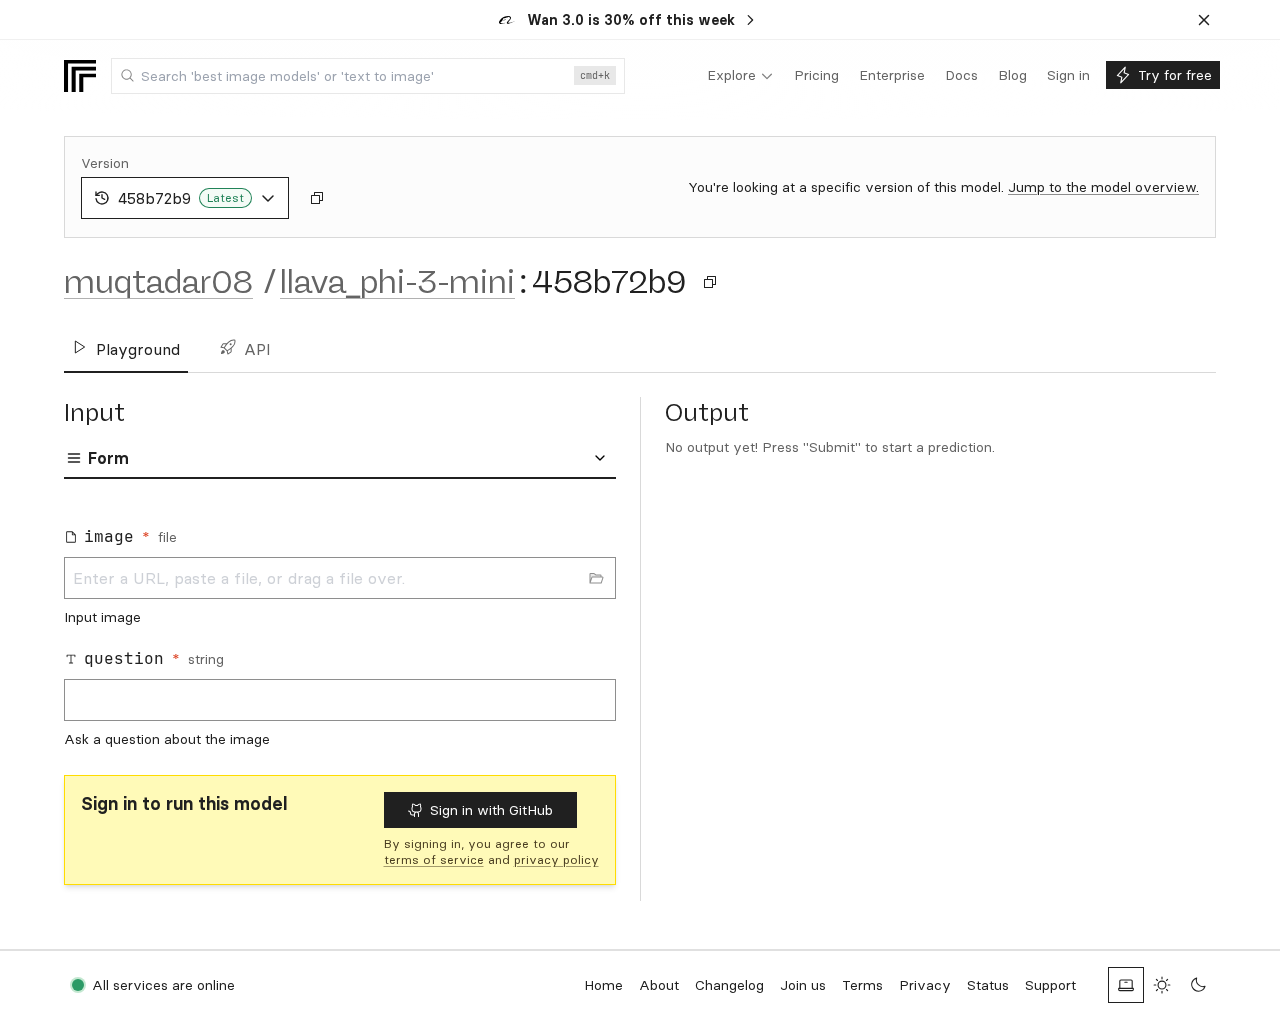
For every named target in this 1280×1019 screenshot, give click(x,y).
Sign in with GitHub (491, 810)
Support (1050, 985)
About (659, 985)
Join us (803, 985)
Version (105, 163)
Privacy (925, 985)
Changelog (729, 985)
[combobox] (368, 76)
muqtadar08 (158, 282)
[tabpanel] (340, 631)
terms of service (434, 859)
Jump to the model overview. (1103, 187)
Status (988, 985)
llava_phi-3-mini (397, 282)
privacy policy (556, 859)
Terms (862, 985)
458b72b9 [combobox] (181, 198)
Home (603, 985)
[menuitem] (740, 76)
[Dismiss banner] (1204, 20)
